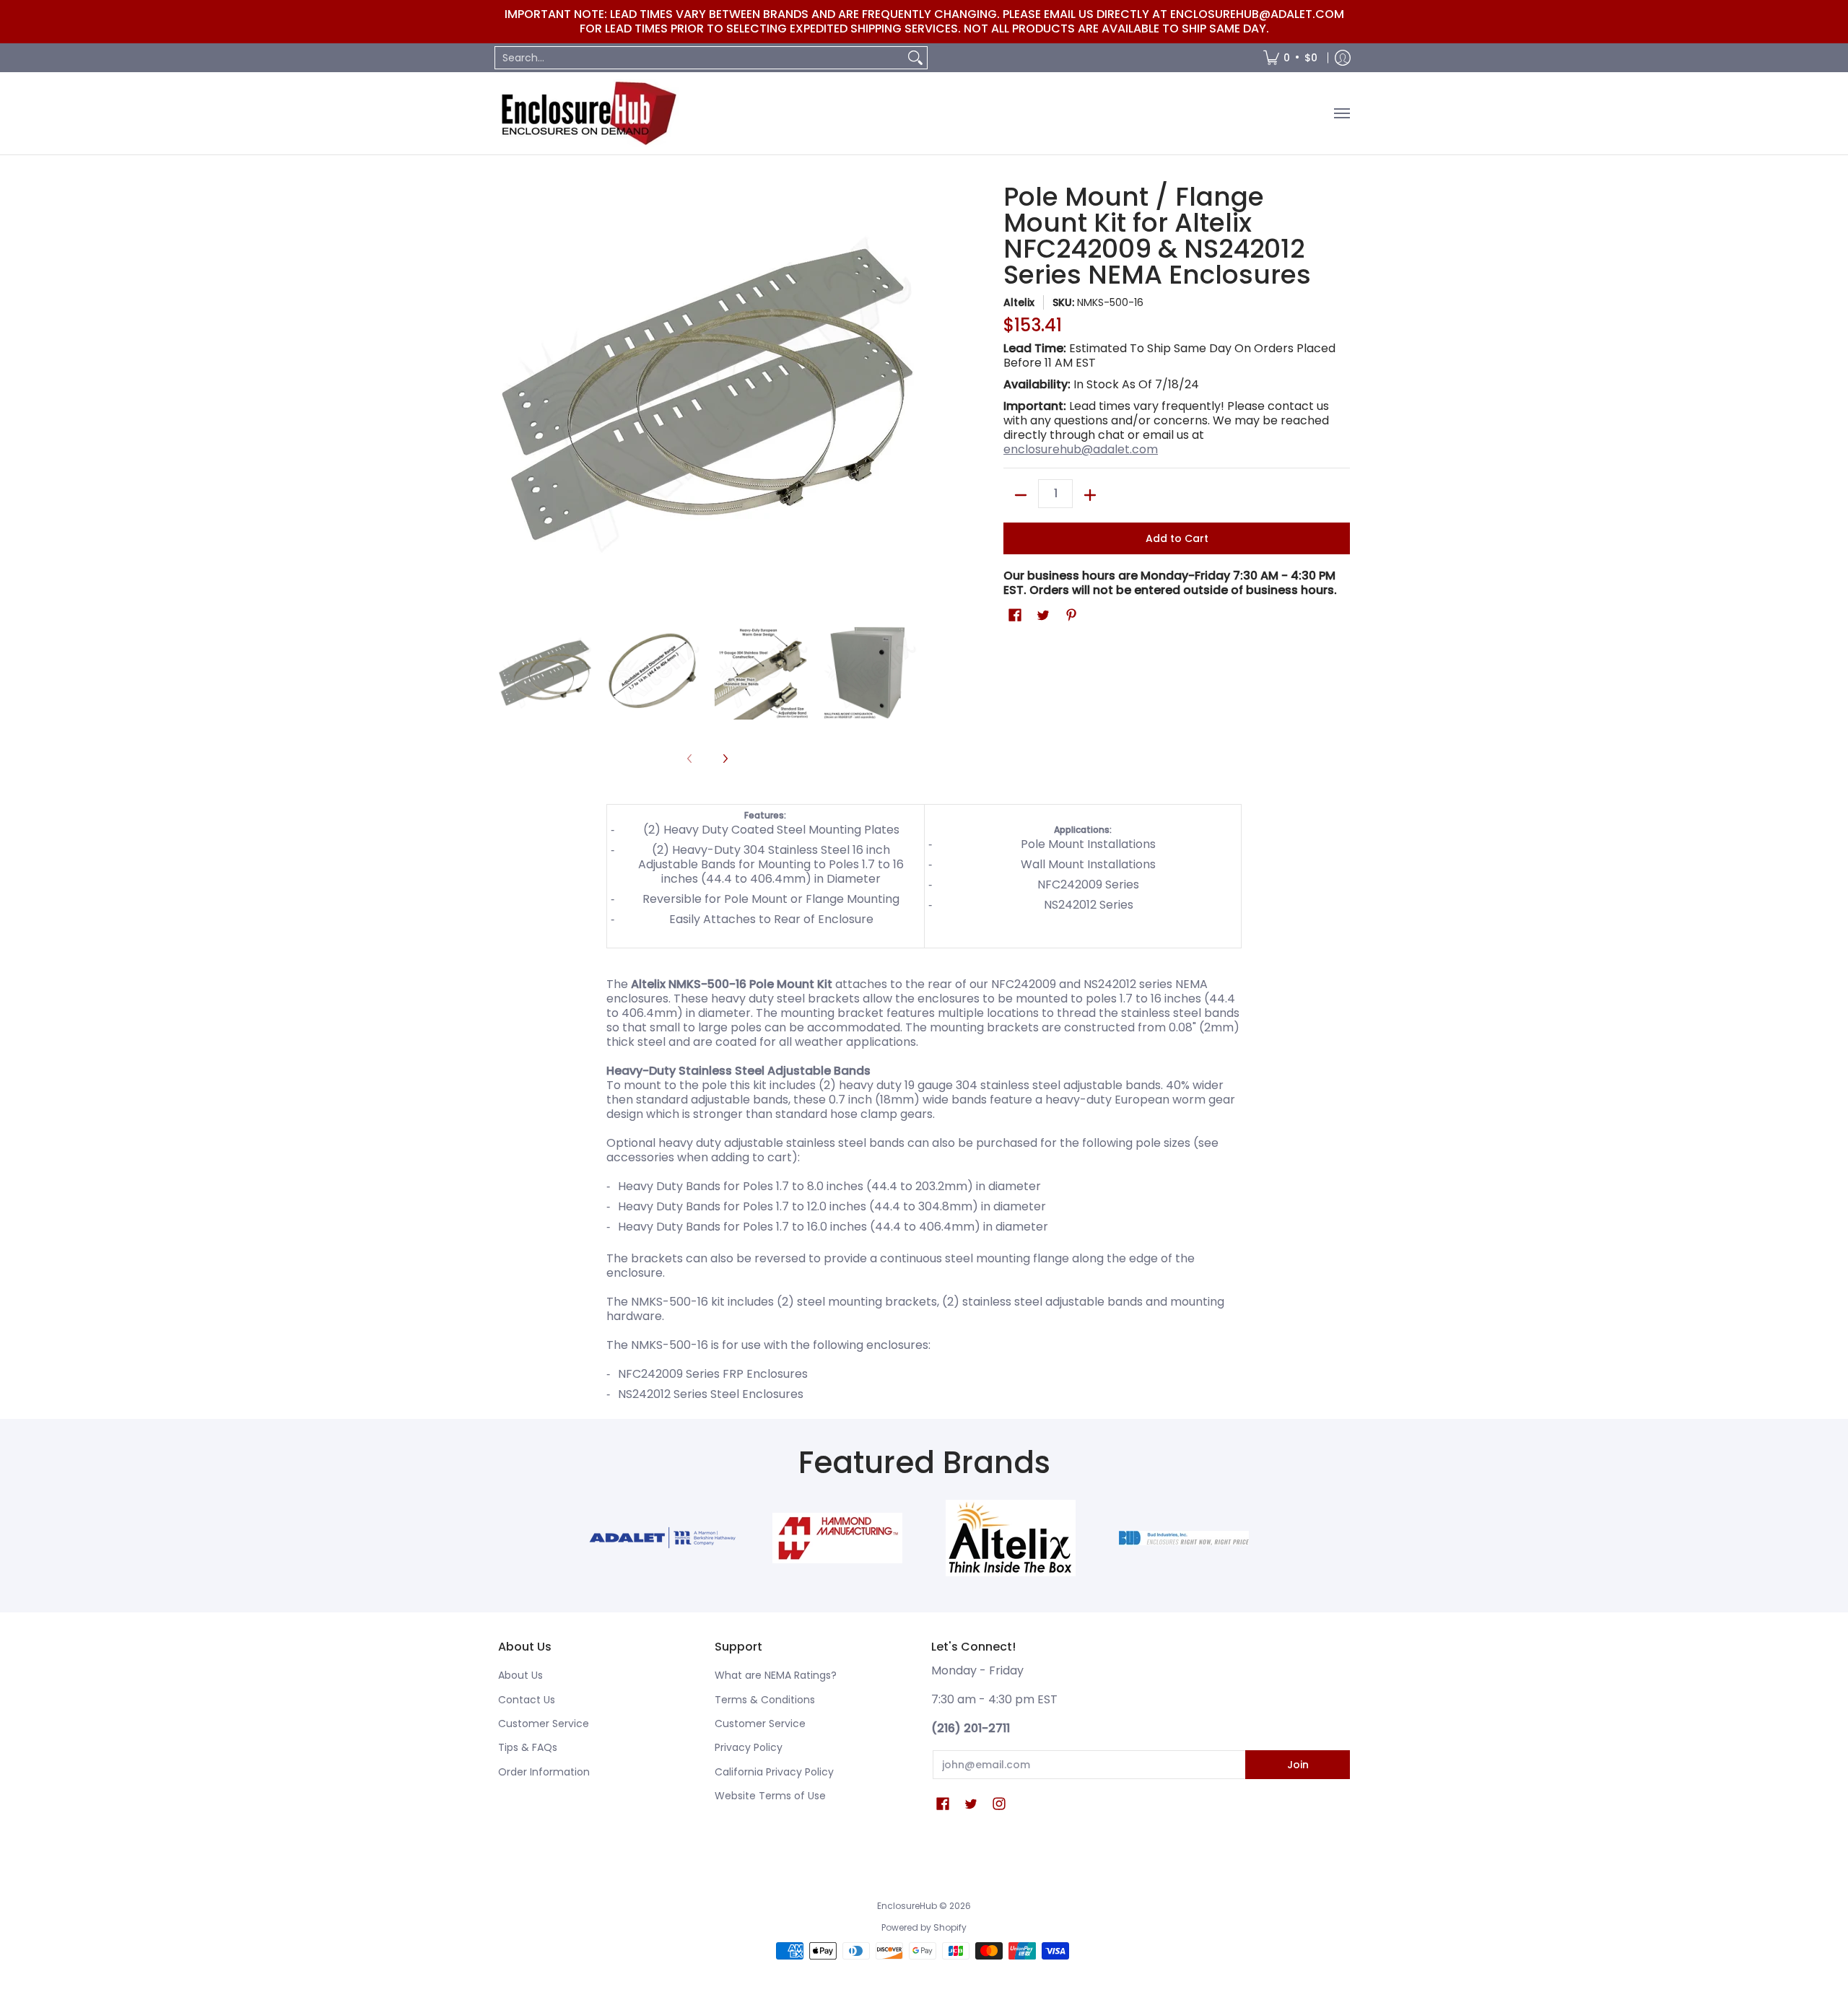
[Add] (1090, 495)
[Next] (725, 759)
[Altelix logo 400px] (1011, 1538)
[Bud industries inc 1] (1184, 1538)
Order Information (544, 1772)
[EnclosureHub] (588, 113)
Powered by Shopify (924, 1927)
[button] (1015, 615)
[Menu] (1341, 113)
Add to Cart (1177, 538)
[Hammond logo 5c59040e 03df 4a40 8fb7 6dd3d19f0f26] (837, 1538)
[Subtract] (1021, 495)
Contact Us (527, 1700)
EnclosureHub (907, 1906)
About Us (520, 1675)
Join (1298, 1765)
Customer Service (544, 1724)
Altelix (1019, 302)
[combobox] (699, 58)
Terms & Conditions (765, 1700)
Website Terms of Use (770, 1796)
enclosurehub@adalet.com (1081, 449)
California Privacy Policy (774, 1772)
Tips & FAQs (528, 1747)
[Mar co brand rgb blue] (664, 1538)
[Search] (915, 58)
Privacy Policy (749, 1747)
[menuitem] (1290, 58)
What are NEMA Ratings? (776, 1675)
